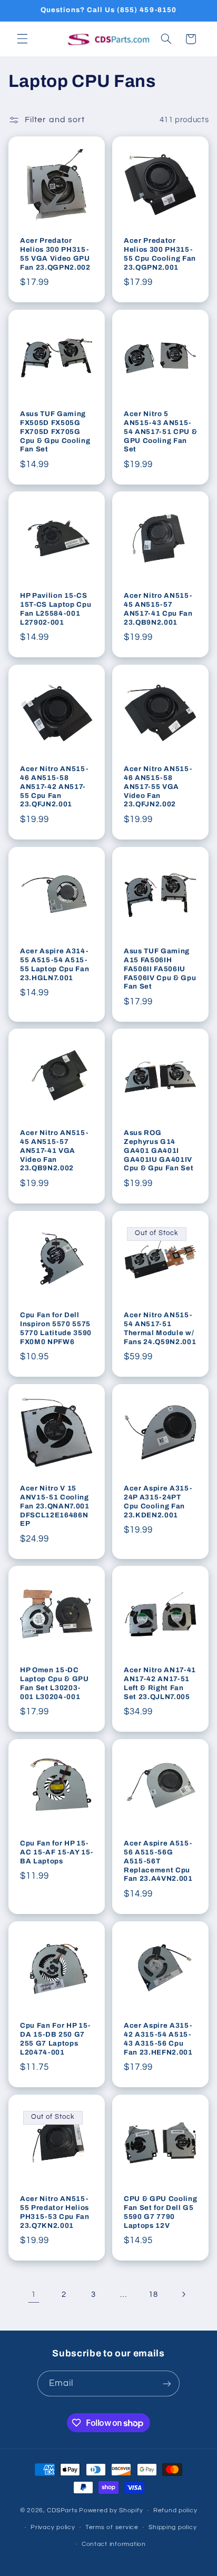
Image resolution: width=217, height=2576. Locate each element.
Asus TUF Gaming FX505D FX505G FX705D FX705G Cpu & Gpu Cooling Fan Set (55, 431)
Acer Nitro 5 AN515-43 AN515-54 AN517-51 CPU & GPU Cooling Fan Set (160, 431)
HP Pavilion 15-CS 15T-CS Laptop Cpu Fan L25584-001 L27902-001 (56, 609)
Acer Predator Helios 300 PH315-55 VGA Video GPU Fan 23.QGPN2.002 (55, 253)
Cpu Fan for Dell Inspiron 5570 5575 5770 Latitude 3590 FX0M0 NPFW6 (56, 1328)
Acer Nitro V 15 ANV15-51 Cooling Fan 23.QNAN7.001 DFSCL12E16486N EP (55, 1506)
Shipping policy (172, 2527)
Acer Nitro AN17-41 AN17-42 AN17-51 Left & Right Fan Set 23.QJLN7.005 (160, 1683)
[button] (22, 39)
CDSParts (62, 2510)
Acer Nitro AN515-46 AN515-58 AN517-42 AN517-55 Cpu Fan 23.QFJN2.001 (54, 787)
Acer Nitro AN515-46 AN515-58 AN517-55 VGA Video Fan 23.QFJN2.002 (158, 787)
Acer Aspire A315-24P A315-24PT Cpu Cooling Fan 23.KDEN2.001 (158, 1501)
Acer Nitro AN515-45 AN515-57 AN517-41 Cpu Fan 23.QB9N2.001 (158, 609)
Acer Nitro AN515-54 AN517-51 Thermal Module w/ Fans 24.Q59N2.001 (160, 1328)
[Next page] (183, 2294)
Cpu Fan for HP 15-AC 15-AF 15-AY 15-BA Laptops (57, 1852)
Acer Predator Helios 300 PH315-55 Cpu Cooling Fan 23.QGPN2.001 (160, 253)
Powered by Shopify (111, 2510)
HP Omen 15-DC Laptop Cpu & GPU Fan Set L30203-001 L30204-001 (55, 1683)
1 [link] (34, 2294)
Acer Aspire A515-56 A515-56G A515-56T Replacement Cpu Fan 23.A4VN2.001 (158, 1861)
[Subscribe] (167, 2383)
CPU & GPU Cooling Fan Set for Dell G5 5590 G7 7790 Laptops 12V (160, 2212)
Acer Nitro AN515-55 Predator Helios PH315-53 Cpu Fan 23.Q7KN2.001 (55, 2212)
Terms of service (112, 2527)
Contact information (114, 2544)
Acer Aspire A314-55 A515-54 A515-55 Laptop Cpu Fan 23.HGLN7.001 (55, 964)
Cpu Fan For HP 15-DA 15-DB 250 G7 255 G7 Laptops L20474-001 (55, 2039)
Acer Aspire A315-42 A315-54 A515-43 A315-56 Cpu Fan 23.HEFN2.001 (158, 2039)
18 (153, 2294)
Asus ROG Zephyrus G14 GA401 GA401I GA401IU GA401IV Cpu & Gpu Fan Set (159, 1151)
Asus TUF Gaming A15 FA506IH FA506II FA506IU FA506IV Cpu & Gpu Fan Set (160, 968)
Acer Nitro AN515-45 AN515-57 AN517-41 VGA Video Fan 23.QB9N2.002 (54, 1151)
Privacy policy (53, 2527)
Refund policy (175, 2510)
